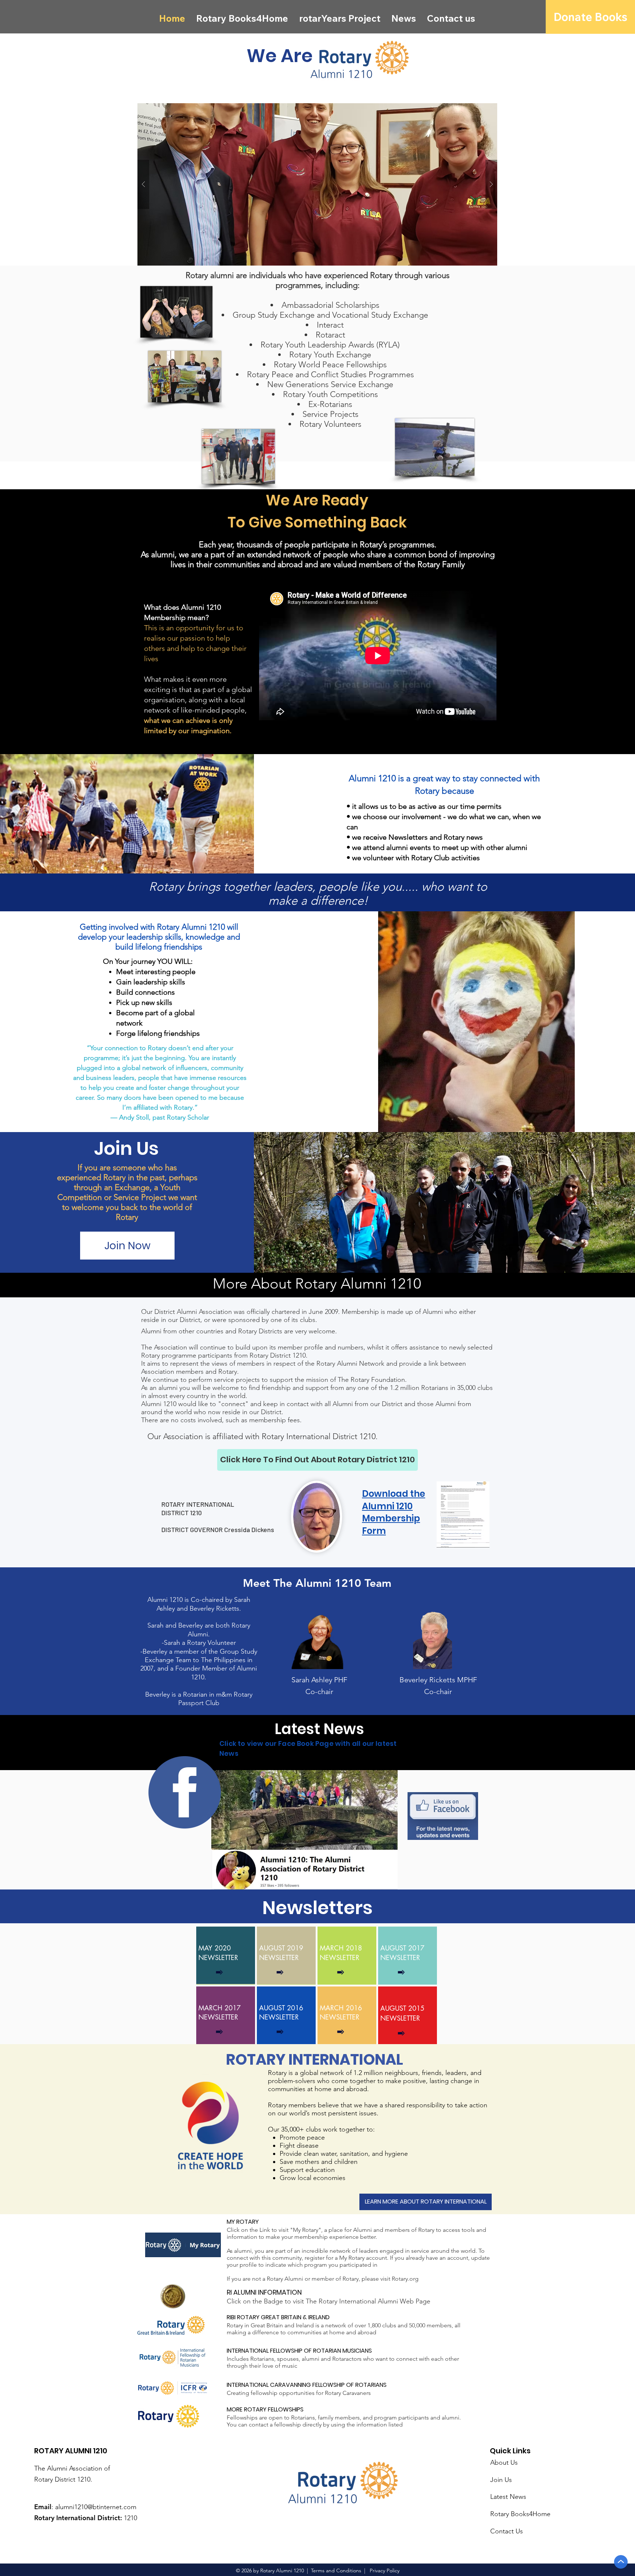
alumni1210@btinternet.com (96, 2507)
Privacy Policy (384, 2570)
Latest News (508, 2497)
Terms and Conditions (337, 2570)
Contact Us (507, 2531)
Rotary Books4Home (520, 2514)
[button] (317, 184)
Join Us (501, 2480)
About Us (504, 2462)
